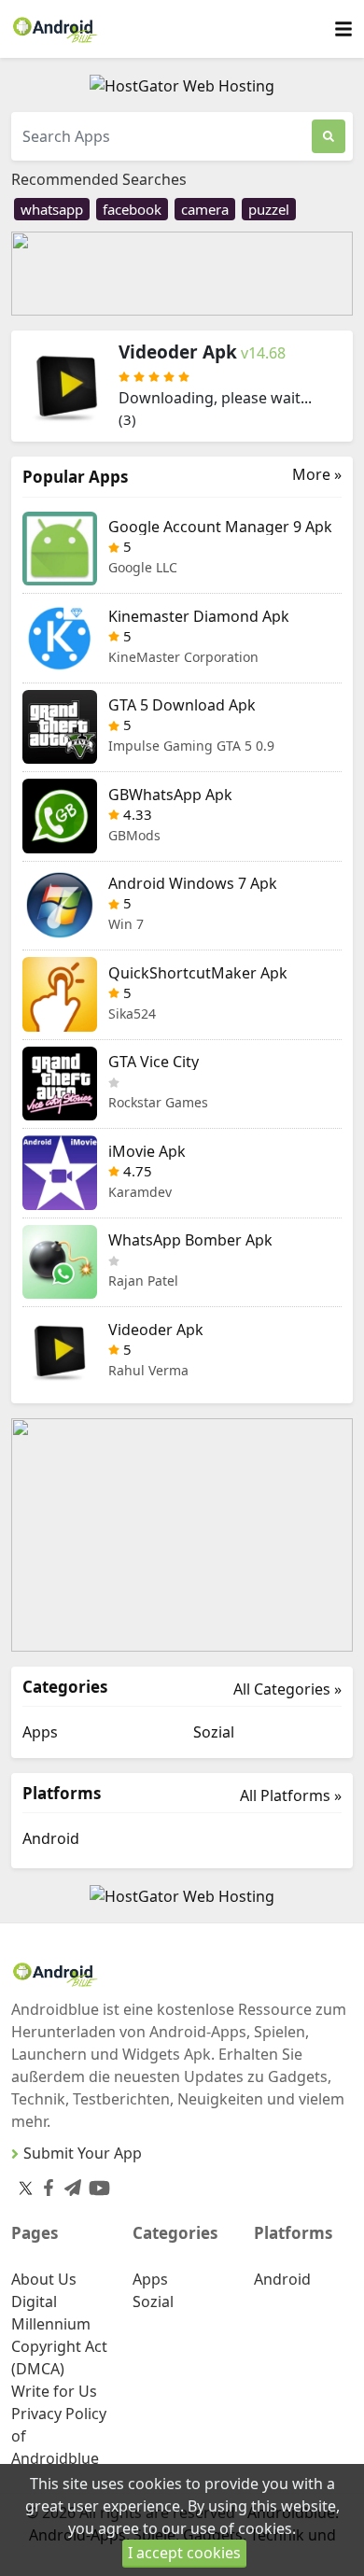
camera (205, 209)
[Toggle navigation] (343, 29)
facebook (132, 209)
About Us (44, 2279)
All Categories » (287, 1689)
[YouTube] (96, 2184)
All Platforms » (291, 1795)
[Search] (329, 136)
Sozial (214, 1732)
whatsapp (52, 209)
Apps (40, 1732)
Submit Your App (83, 2153)
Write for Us (54, 2391)
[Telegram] (69, 2184)
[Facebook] (45, 2184)
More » (317, 475)
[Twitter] (26, 2188)
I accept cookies (184, 2553)
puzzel (269, 209)
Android (51, 1838)
